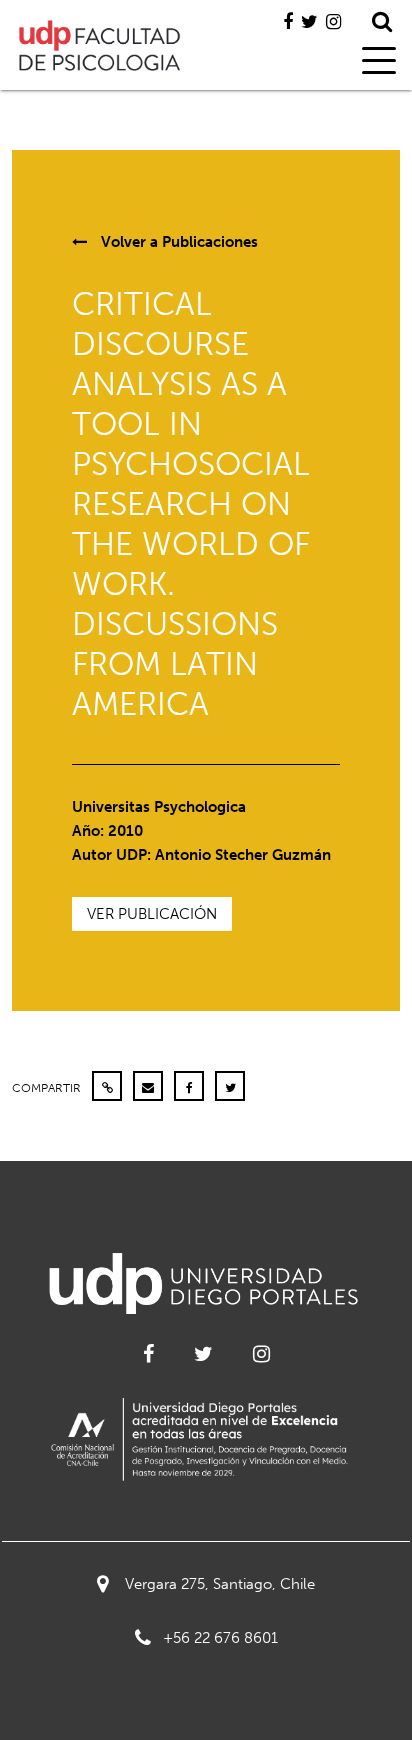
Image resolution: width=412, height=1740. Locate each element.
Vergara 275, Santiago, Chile (220, 1584)
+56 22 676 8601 (220, 1638)
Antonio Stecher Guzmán (243, 855)
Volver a (177, 242)
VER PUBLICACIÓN (152, 914)
